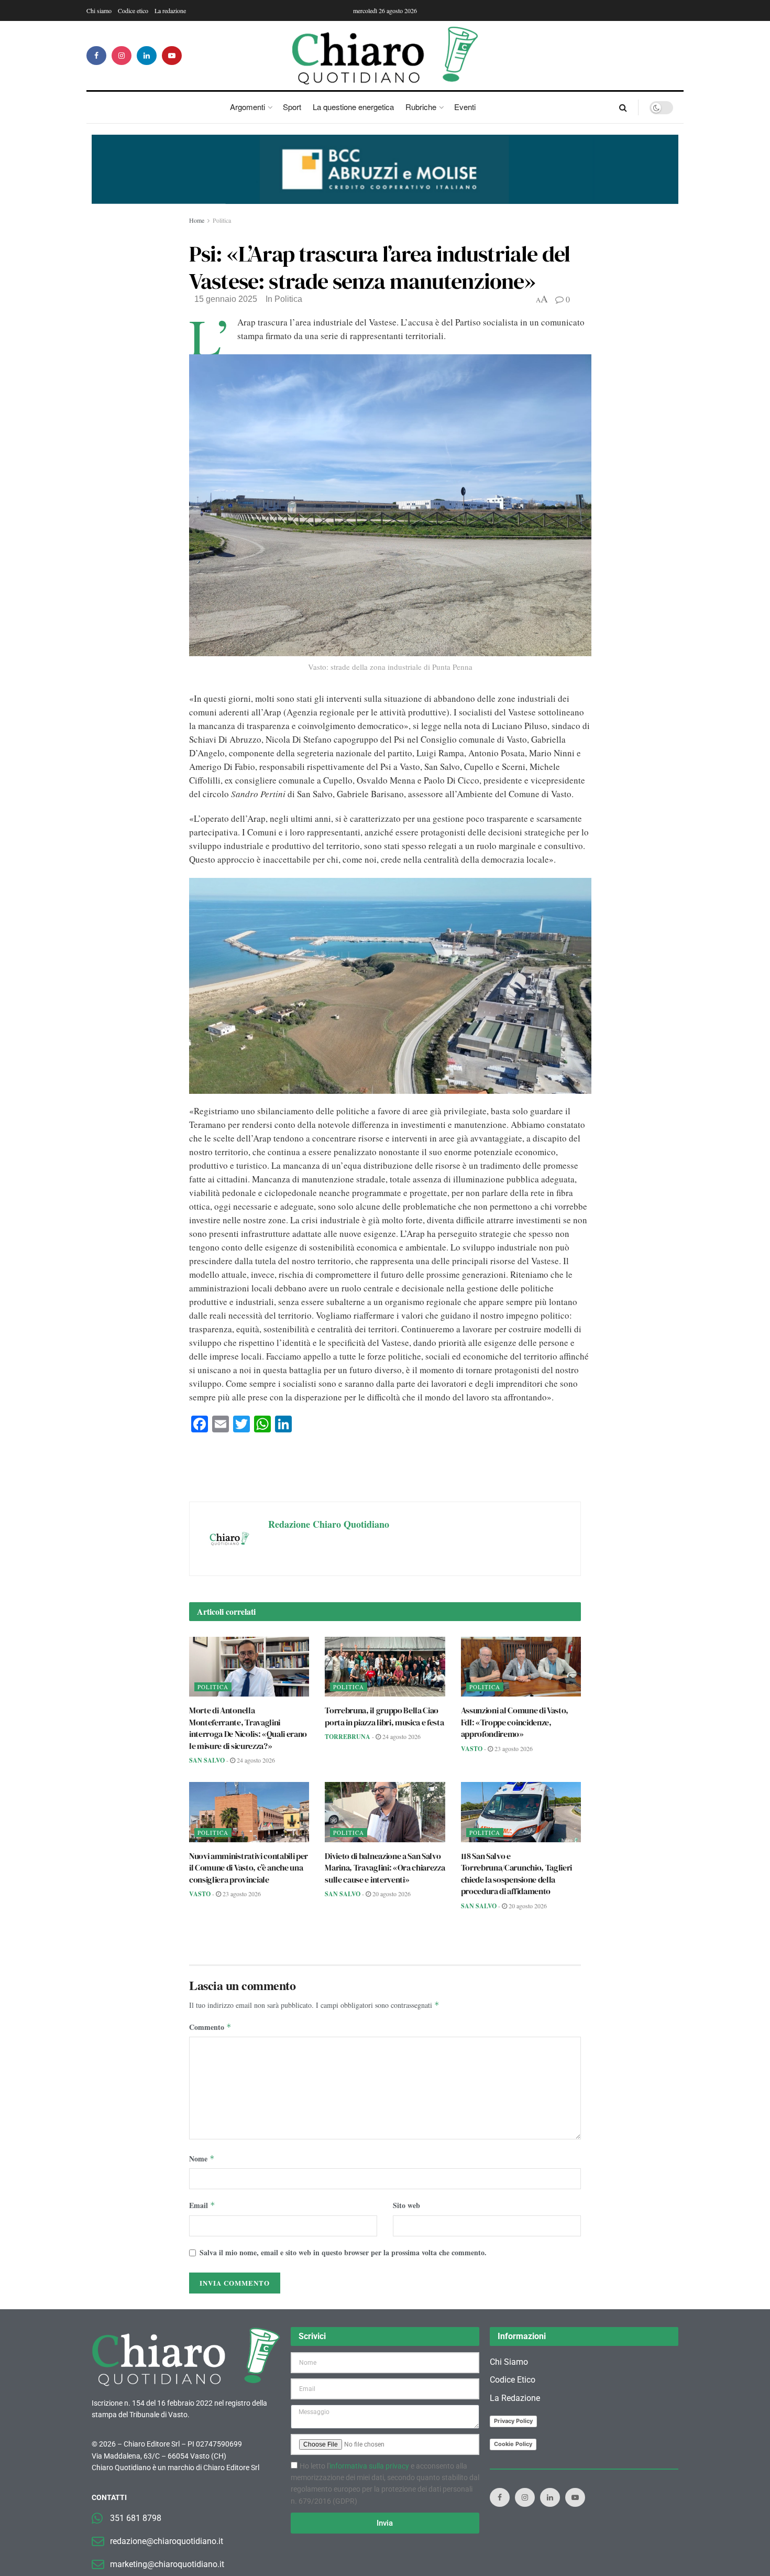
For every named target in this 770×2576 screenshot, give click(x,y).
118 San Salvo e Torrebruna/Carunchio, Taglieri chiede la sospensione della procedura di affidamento (516, 1873)
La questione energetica (353, 107)
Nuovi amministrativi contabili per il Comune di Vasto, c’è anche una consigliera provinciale (249, 1868)
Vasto (472, 1749)
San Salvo (207, 1760)
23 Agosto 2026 (513, 1748)
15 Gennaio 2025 (226, 299)
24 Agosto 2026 (255, 1760)
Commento (210, 2027)
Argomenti (247, 107)
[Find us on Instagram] (122, 56)
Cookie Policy (513, 2444)
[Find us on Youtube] (172, 56)
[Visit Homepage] (385, 56)
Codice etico (133, 10)
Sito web (406, 2205)
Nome (202, 2159)
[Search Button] (623, 107)
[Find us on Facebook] (96, 56)
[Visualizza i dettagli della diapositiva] (385, 169)
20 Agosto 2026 (391, 1894)
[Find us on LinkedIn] (147, 56)
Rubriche (421, 107)
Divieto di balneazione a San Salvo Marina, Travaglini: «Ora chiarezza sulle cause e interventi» (385, 1868)
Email (202, 2205)
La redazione (170, 10)
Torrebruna (348, 1737)
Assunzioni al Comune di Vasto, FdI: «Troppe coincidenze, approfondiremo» (515, 1722)
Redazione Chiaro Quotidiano (329, 1524)
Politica (222, 220)
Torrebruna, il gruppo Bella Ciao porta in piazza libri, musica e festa (384, 1716)
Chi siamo (99, 10)
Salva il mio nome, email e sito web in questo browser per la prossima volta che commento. (343, 2252)
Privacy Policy (513, 2421)
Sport (292, 107)
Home (197, 220)
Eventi (465, 107)
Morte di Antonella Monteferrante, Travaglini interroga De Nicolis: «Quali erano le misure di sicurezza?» (248, 1728)
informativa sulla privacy (369, 2466)
